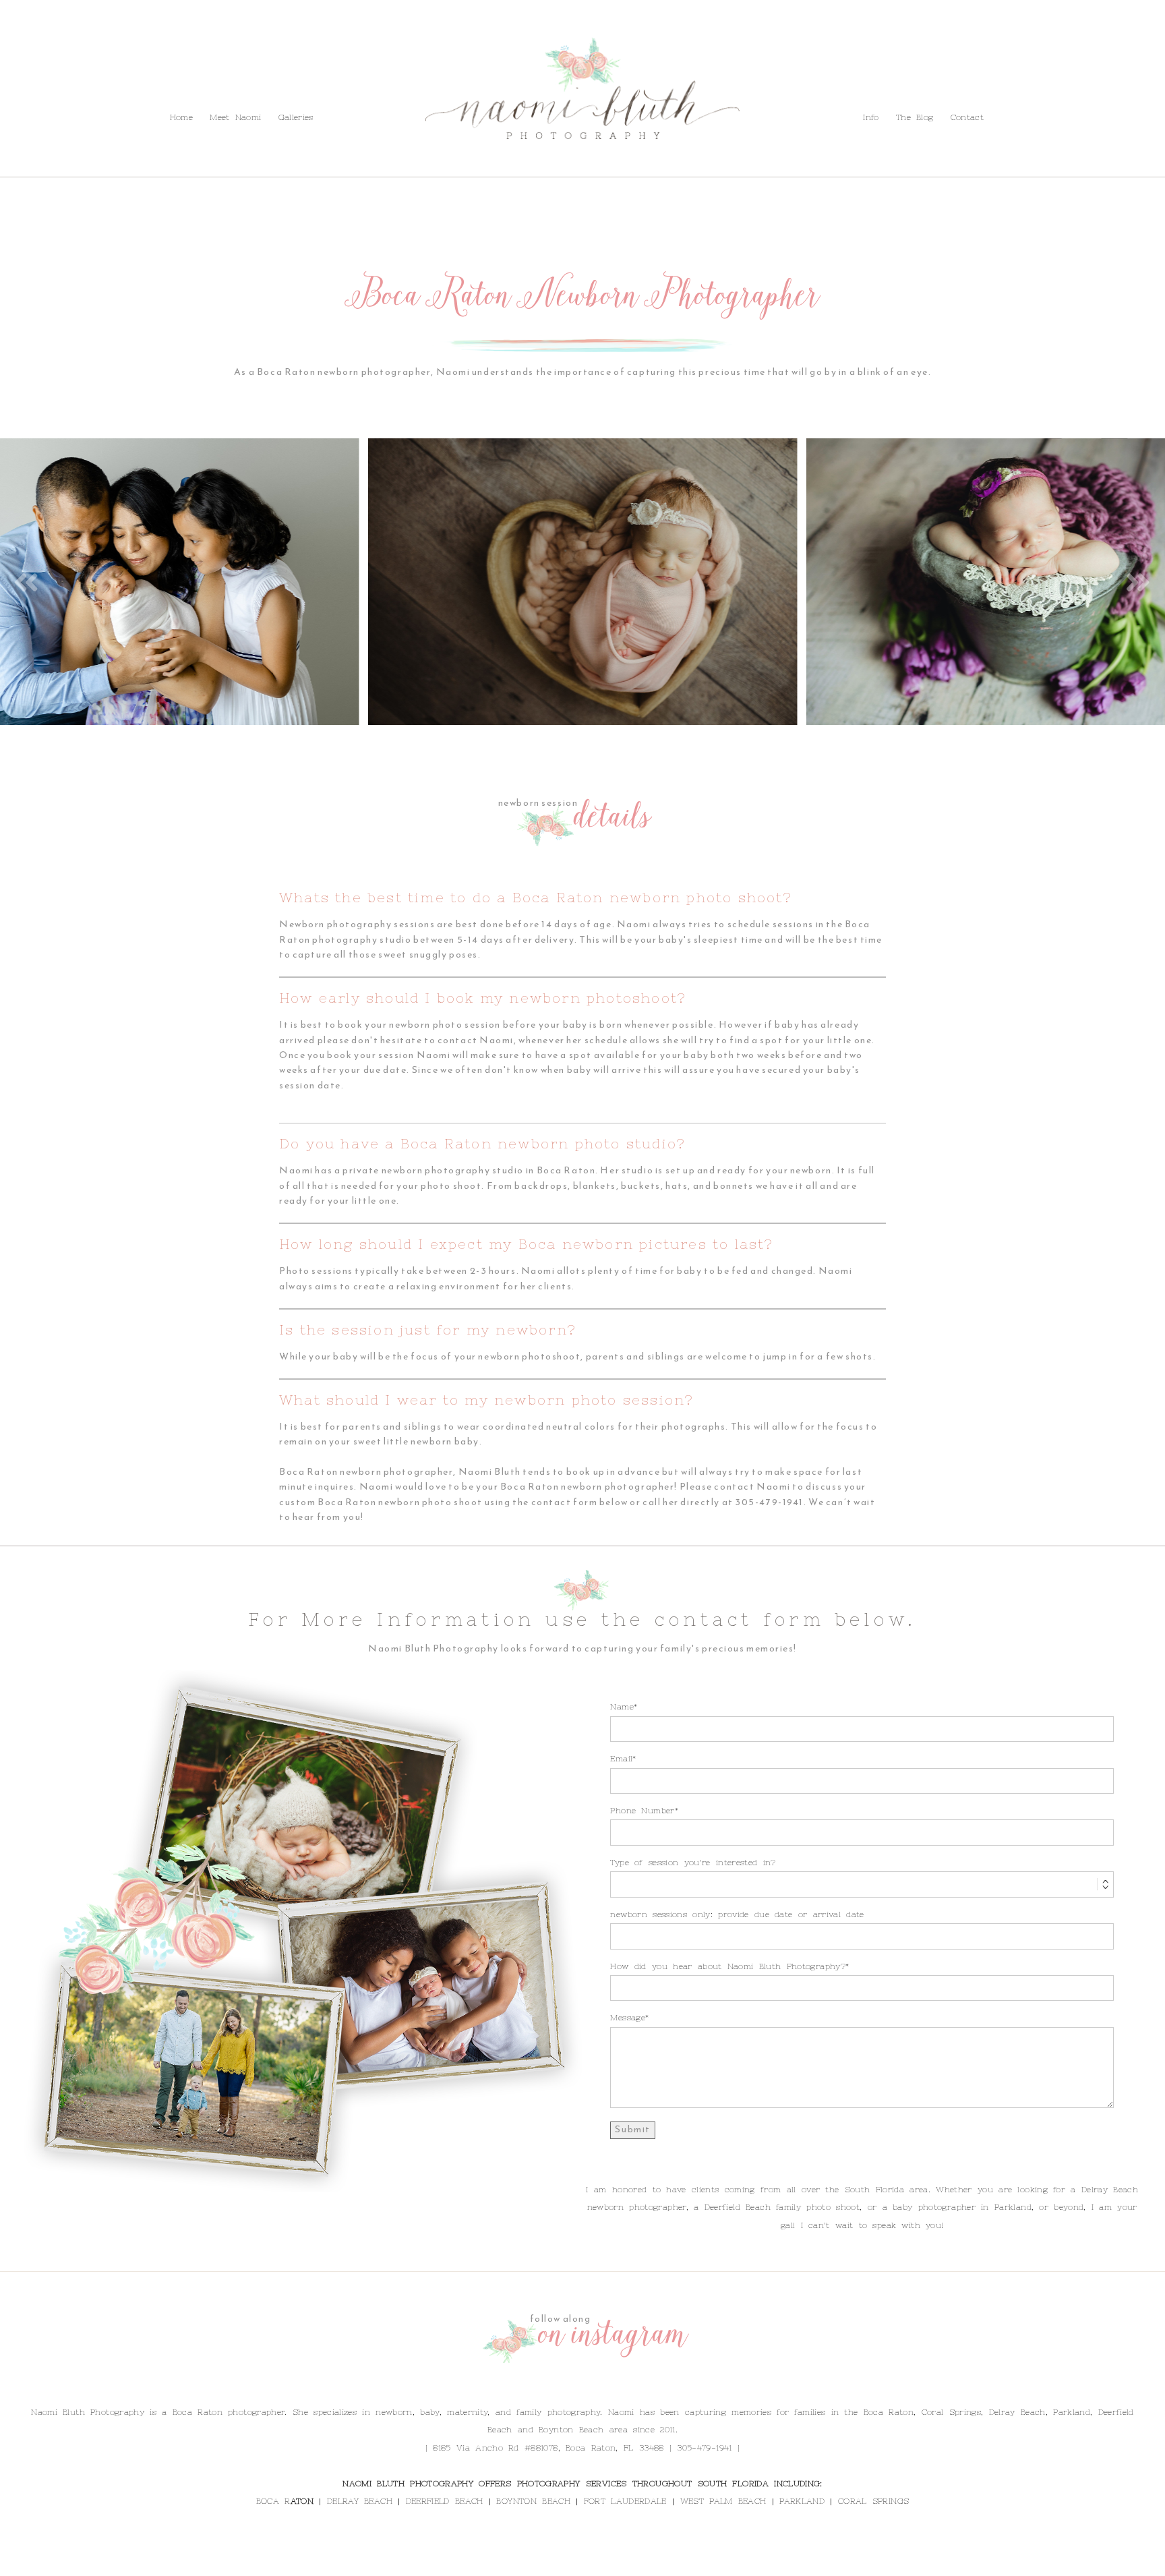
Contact (171, 87)
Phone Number (642, 1811)
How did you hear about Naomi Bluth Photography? (728, 1966)
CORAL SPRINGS (873, 2501)
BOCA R (273, 2501)
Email (621, 1759)
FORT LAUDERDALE (625, 2501)
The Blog (121, 87)
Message (628, 2018)
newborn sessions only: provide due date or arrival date (737, 1914)
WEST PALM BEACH (723, 2501)
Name (622, 1707)
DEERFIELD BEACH (445, 2501)
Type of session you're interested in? (693, 1863)
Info (81, 87)
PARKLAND (802, 2501)
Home (181, 117)
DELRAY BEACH (360, 2501)
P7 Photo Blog (669, 2562)
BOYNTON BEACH (533, 2501)
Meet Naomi (235, 117)
